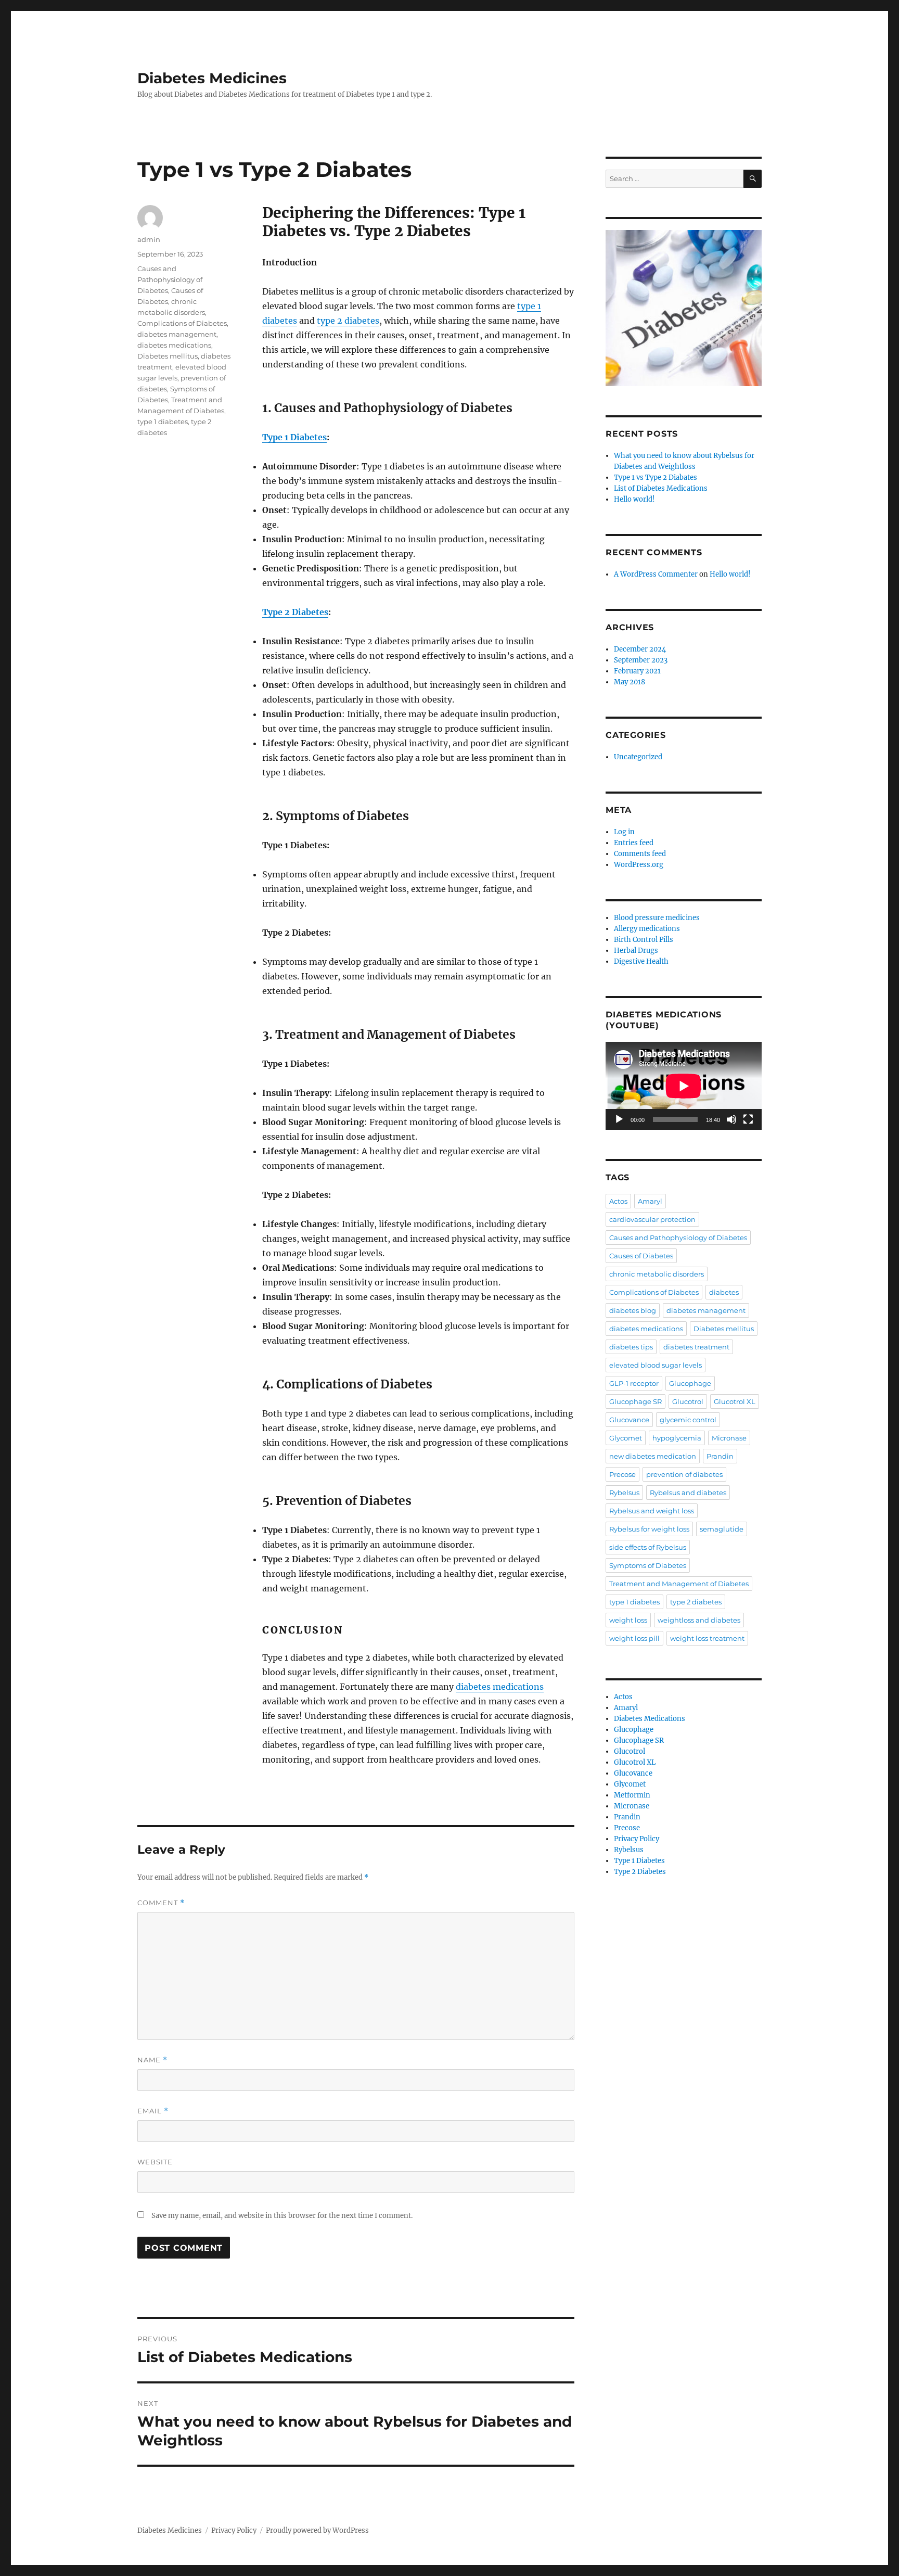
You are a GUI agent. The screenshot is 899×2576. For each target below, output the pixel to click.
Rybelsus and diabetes (688, 1493)
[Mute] (731, 1119)
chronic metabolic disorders (657, 1274)
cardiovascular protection (652, 1219)
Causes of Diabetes (641, 1256)
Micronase (729, 1438)
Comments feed (640, 854)
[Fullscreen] (748, 1119)
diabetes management (177, 334)
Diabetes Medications (650, 1719)
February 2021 (637, 671)
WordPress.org (639, 865)
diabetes (724, 1292)
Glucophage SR (635, 1401)
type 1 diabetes (163, 422)
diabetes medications (500, 1687)
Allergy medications (647, 929)
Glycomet (626, 1438)
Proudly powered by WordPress (317, 2530)
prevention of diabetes (684, 1474)
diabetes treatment (696, 1347)
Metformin (632, 1795)
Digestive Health (641, 961)
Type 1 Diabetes (294, 437)
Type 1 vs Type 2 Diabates (656, 477)
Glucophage (690, 1383)
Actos (618, 1201)
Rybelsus (624, 1493)
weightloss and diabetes (699, 1620)
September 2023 (641, 660)
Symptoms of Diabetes (648, 1565)
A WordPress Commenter (656, 574)
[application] (684, 1086)
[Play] (619, 1119)
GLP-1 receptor (634, 1383)
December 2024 (640, 649)
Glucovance (629, 1420)
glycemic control (688, 1420)
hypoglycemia (677, 1438)
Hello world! (634, 499)
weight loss (628, 1620)
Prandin (720, 1456)
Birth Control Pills (644, 940)
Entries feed (634, 843)
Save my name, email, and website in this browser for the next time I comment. (282, 2216)
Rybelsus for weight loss (649, 1529)
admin (149, 239)
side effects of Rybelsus (648, 1547)
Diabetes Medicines (212, 78)
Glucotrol (688, 1401)
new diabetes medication (653, 1456)
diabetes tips (631, 1347)
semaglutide (722, 1529)
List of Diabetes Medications (661, 488)
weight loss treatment (707, 1638)
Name (152, 2060)
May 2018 (630, 682)
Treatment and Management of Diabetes (679, 1584)
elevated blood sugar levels (656, 1365)
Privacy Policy (637, 1839)
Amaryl (650, 1201)
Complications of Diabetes (182, 323)
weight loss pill (634, 1638)
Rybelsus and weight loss (652, 1511)
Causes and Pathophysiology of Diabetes (170, 279)
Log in (624, 832)
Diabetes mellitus (168, 356)
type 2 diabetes (348, 321)
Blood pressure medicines (657, 918)
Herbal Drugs (636, 951)
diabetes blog (633, 1310)
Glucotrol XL (735, 1401)
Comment (161, 1903)
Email (153, 2111)
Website (155, 2162)
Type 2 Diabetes (295, 612)
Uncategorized (638, 757)
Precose (622, 1474)
